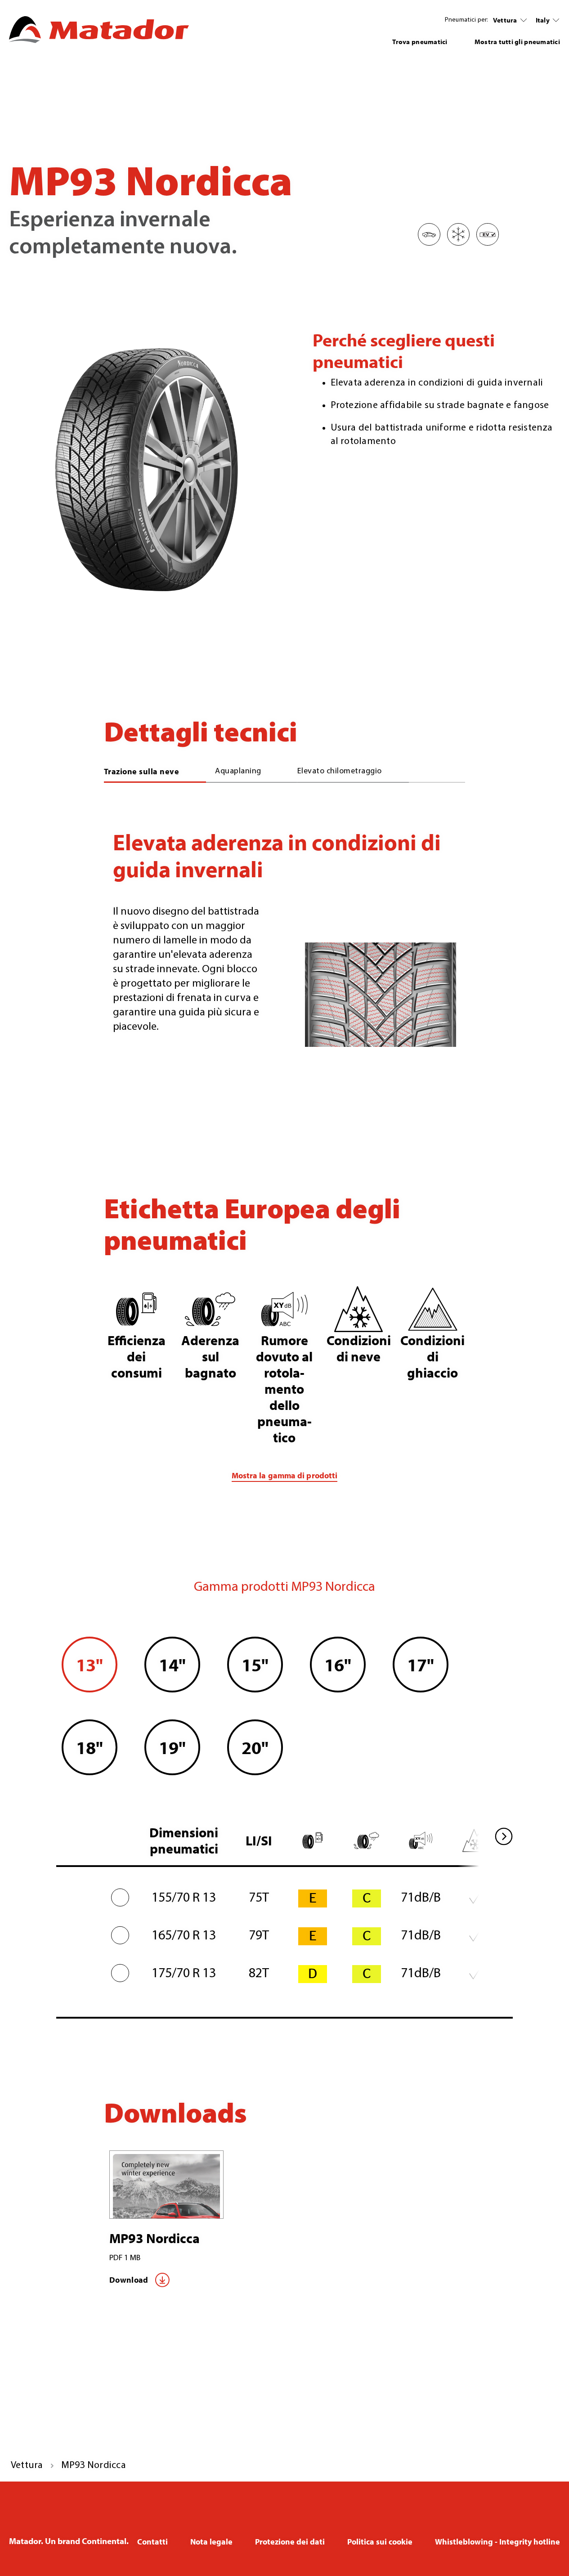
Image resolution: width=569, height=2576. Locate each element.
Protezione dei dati (290, 2542)
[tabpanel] (284, 936)
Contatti (152, 2542)
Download (129, 2280)
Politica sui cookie (380, 2542)
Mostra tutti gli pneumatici (517, 42)
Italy (543, 20)
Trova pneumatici (420, 42)
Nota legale (211, 2542)
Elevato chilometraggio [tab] (340, 772)
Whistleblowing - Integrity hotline (497, 2542)
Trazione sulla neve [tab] (142, 771)
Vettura (505, 20)
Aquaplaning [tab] (238, 772)
